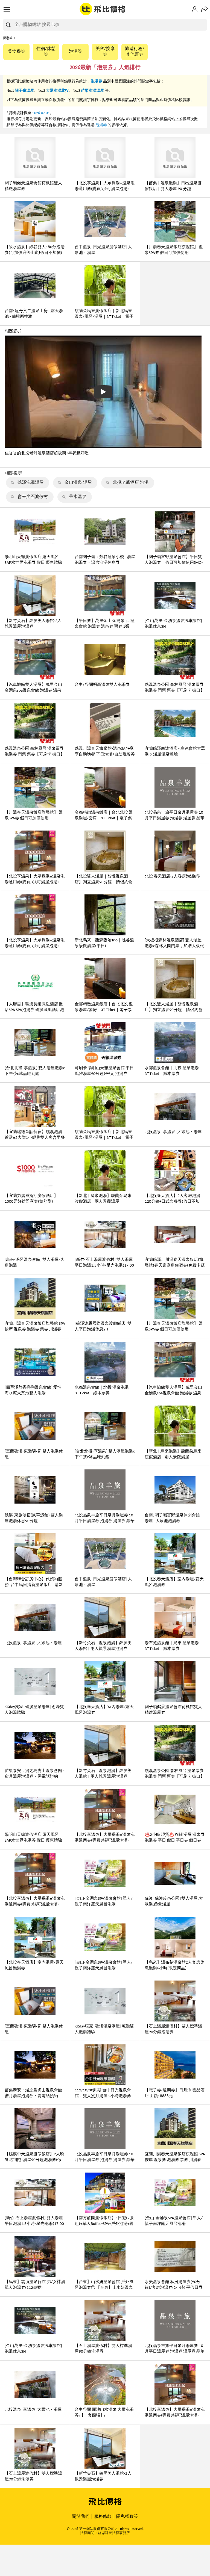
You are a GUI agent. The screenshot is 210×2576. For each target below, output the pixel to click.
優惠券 (8, 38)
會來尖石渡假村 (33, 497)
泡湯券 (75, 52)
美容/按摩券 (105, 52)
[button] (206, 9)
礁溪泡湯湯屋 (31, 483)
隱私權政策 (127, 2517)
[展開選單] (7, 10)
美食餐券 (16, 52)
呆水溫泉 (78, 497)
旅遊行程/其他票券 (135, 52)
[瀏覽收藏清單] (196, 9)
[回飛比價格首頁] (105, 2502)
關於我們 (81, 2517)
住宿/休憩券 (46, 52)
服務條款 (103, 2517)
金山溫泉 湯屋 (78, 483)
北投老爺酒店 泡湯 (131, 483)
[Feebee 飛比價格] (103, 10)
